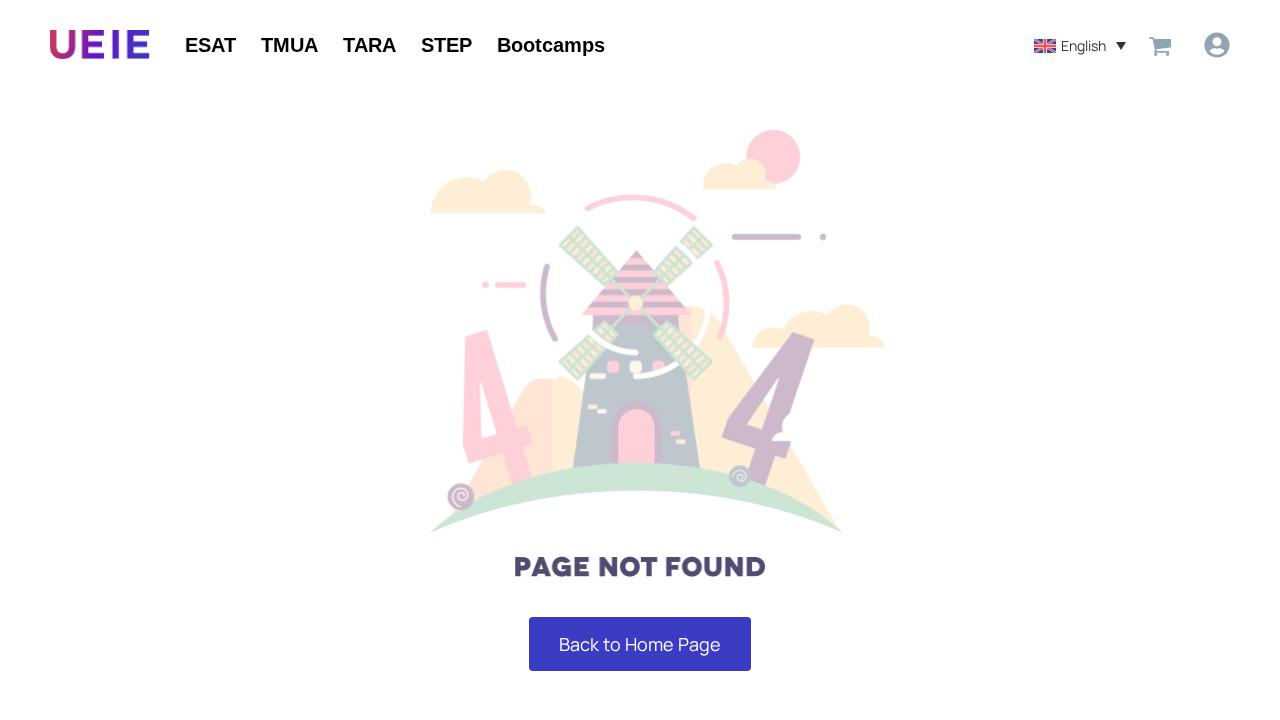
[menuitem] (1080, 44)
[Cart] (1160, 45)
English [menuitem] (1083, 45)
